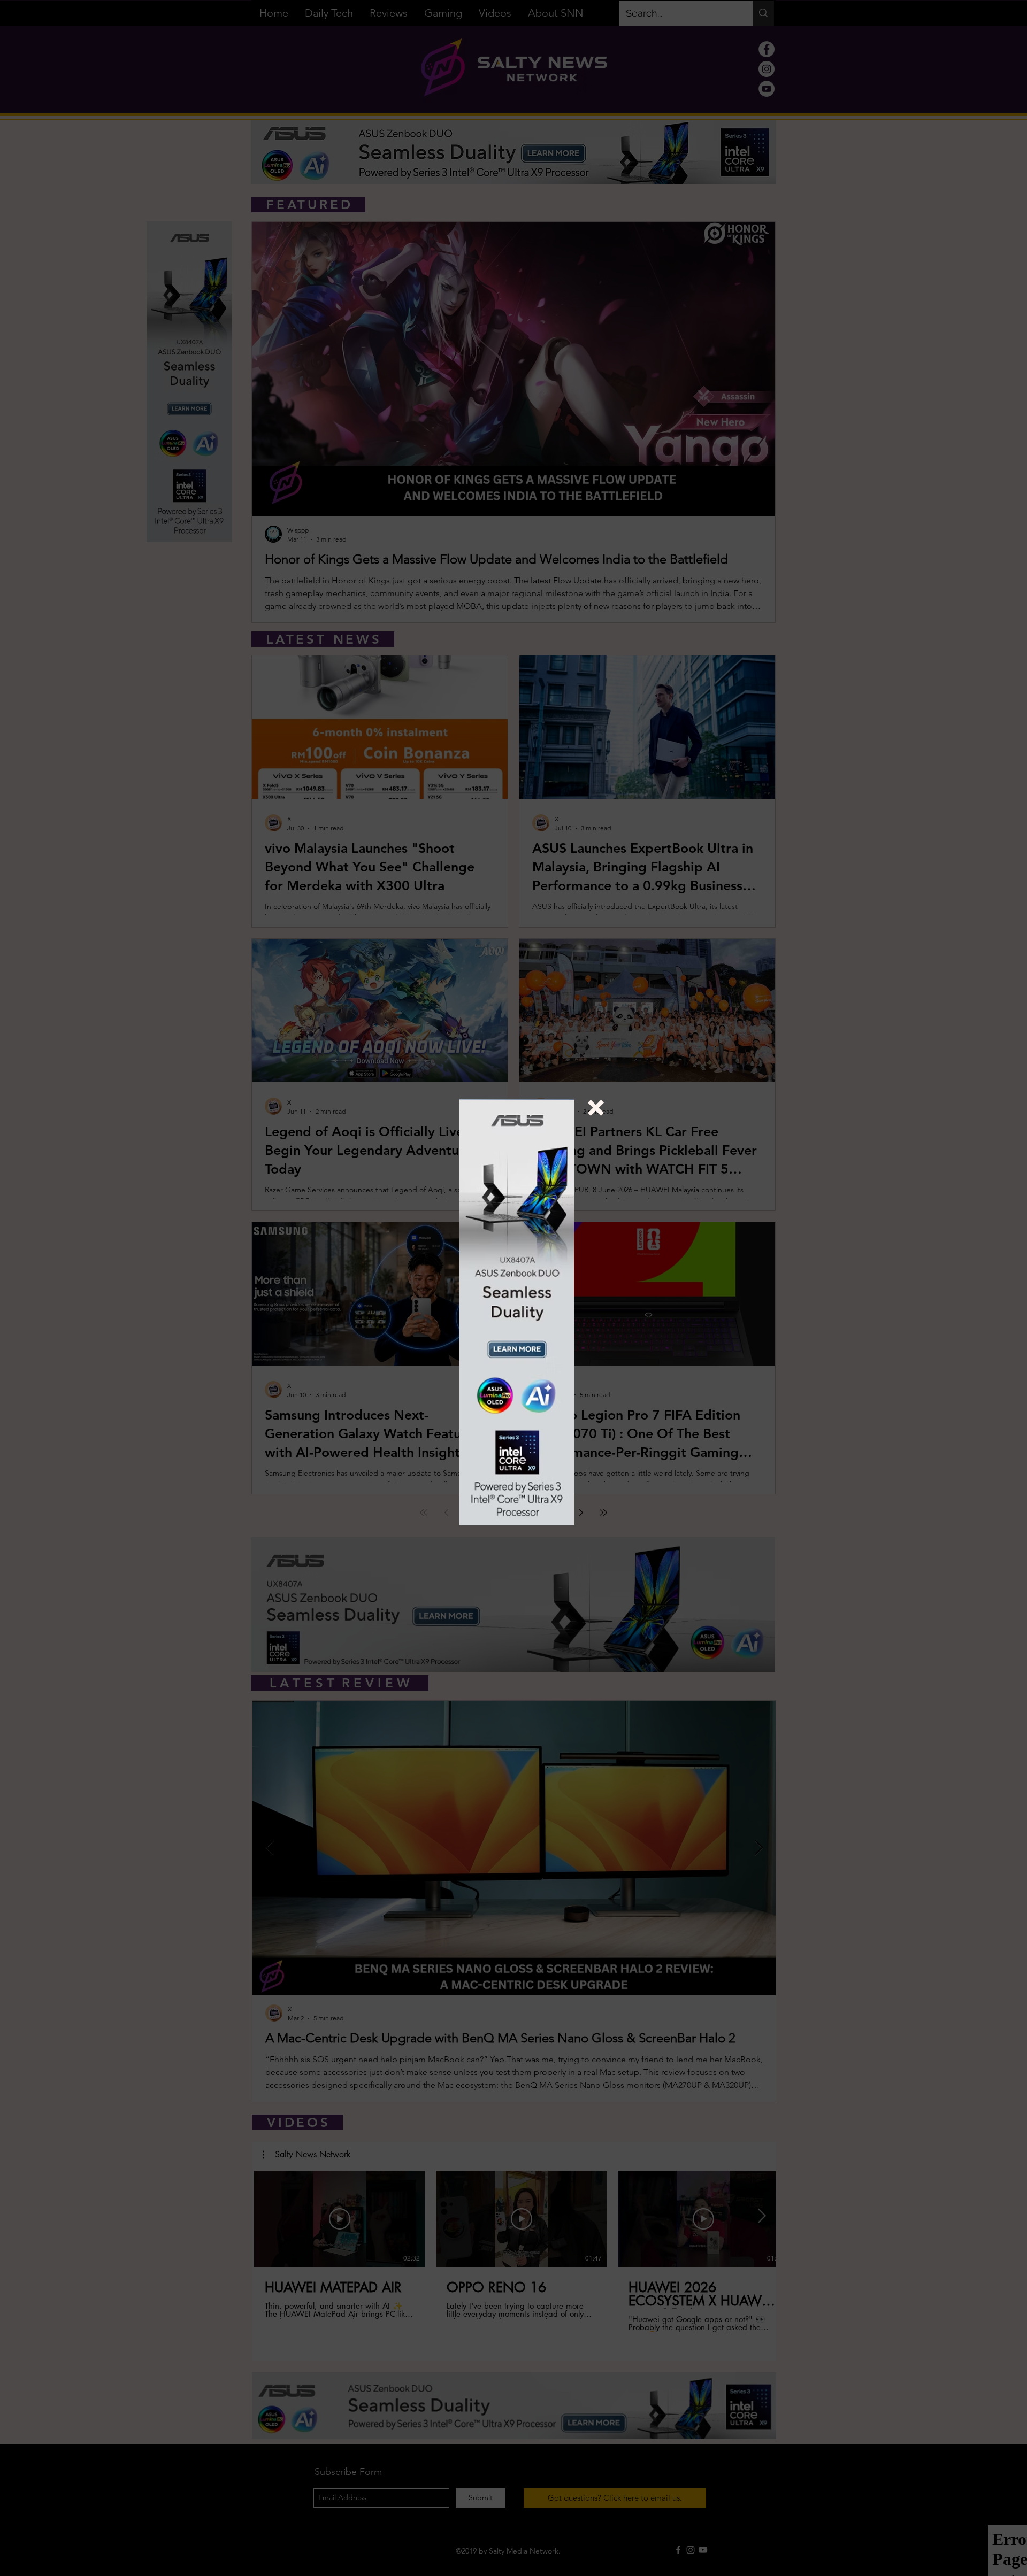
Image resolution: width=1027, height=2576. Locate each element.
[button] (596, 1108)
